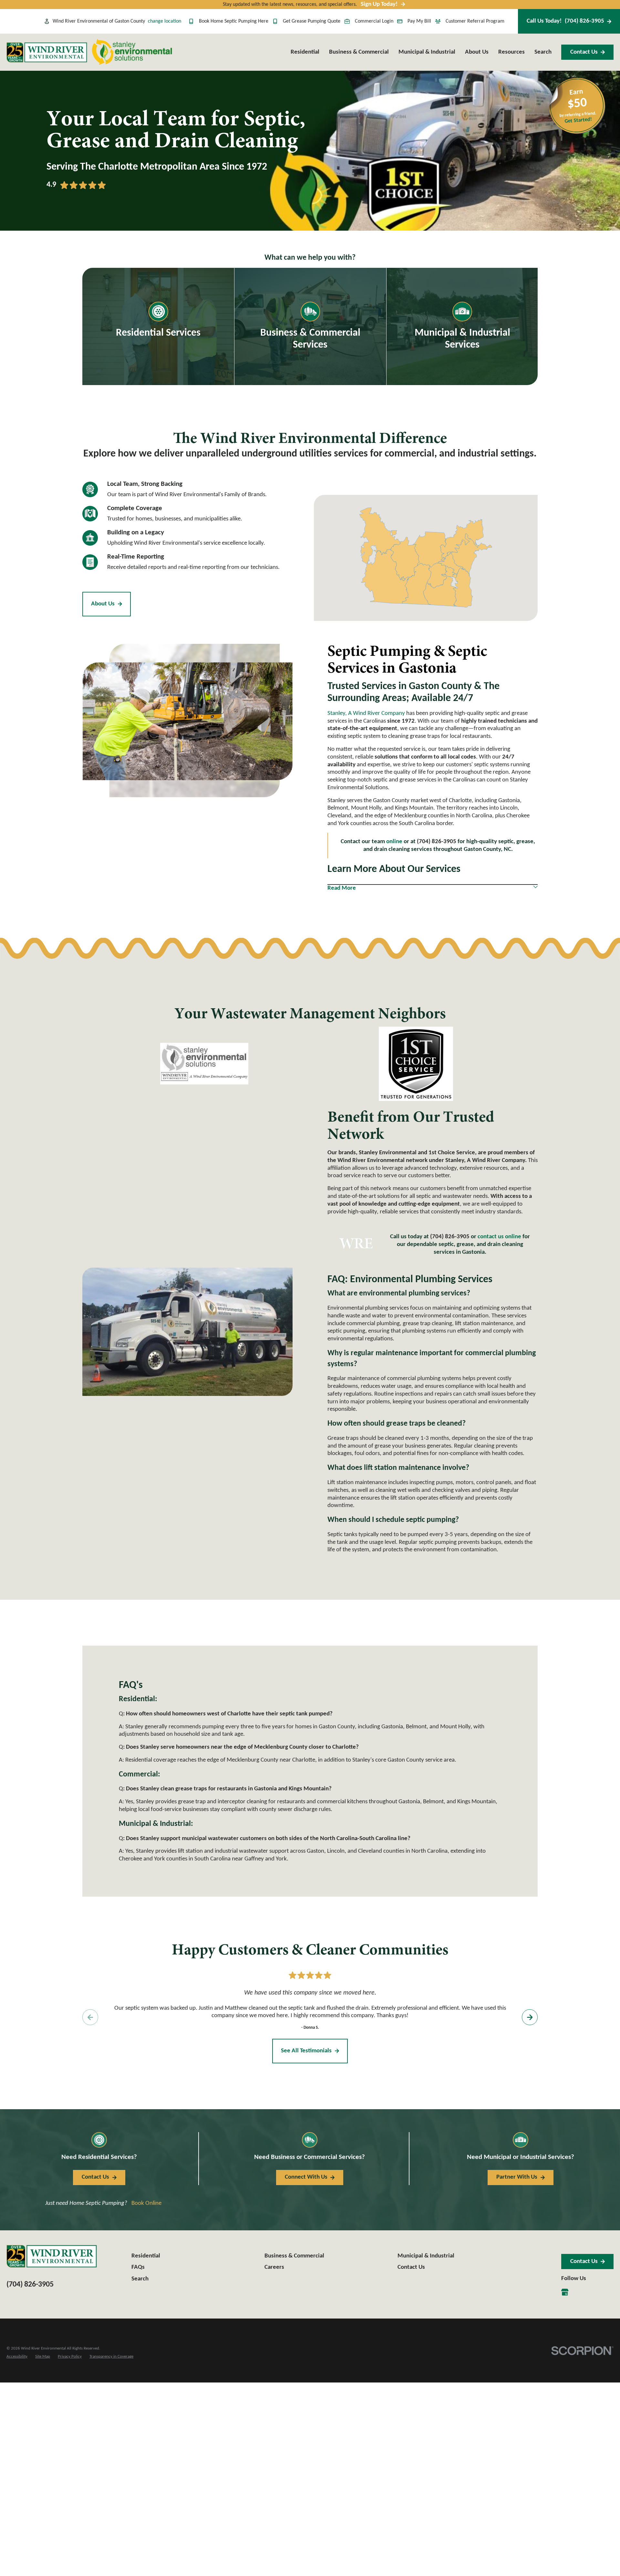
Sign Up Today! (379, 4)
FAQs (138, 2267)
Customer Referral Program (475, 21)
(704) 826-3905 (450, 1237)
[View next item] (530, 2017)
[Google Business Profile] (565, 2292)
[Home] (47, 52)
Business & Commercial (294, 2256)
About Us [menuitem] (477, 52)
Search (140, 2279)
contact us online (499, 1237)
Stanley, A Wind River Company (366, 713)
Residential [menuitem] (305, 52)
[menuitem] (17, 2357)
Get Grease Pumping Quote (312, 21)
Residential (146, 2256)
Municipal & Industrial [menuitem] (427, 52)
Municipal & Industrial (426, 2256)
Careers (274, 2267)
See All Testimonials (306, 2051)
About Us (103, 604)
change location (165, 21)
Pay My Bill (419, 21)
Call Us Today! (565, 21)
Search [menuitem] (543, 52)
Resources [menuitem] (512, 52)
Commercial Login (374, 21)
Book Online (146, 2203)
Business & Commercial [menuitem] (359, 52)
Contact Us (584, 52)
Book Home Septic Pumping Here (234, 21)
